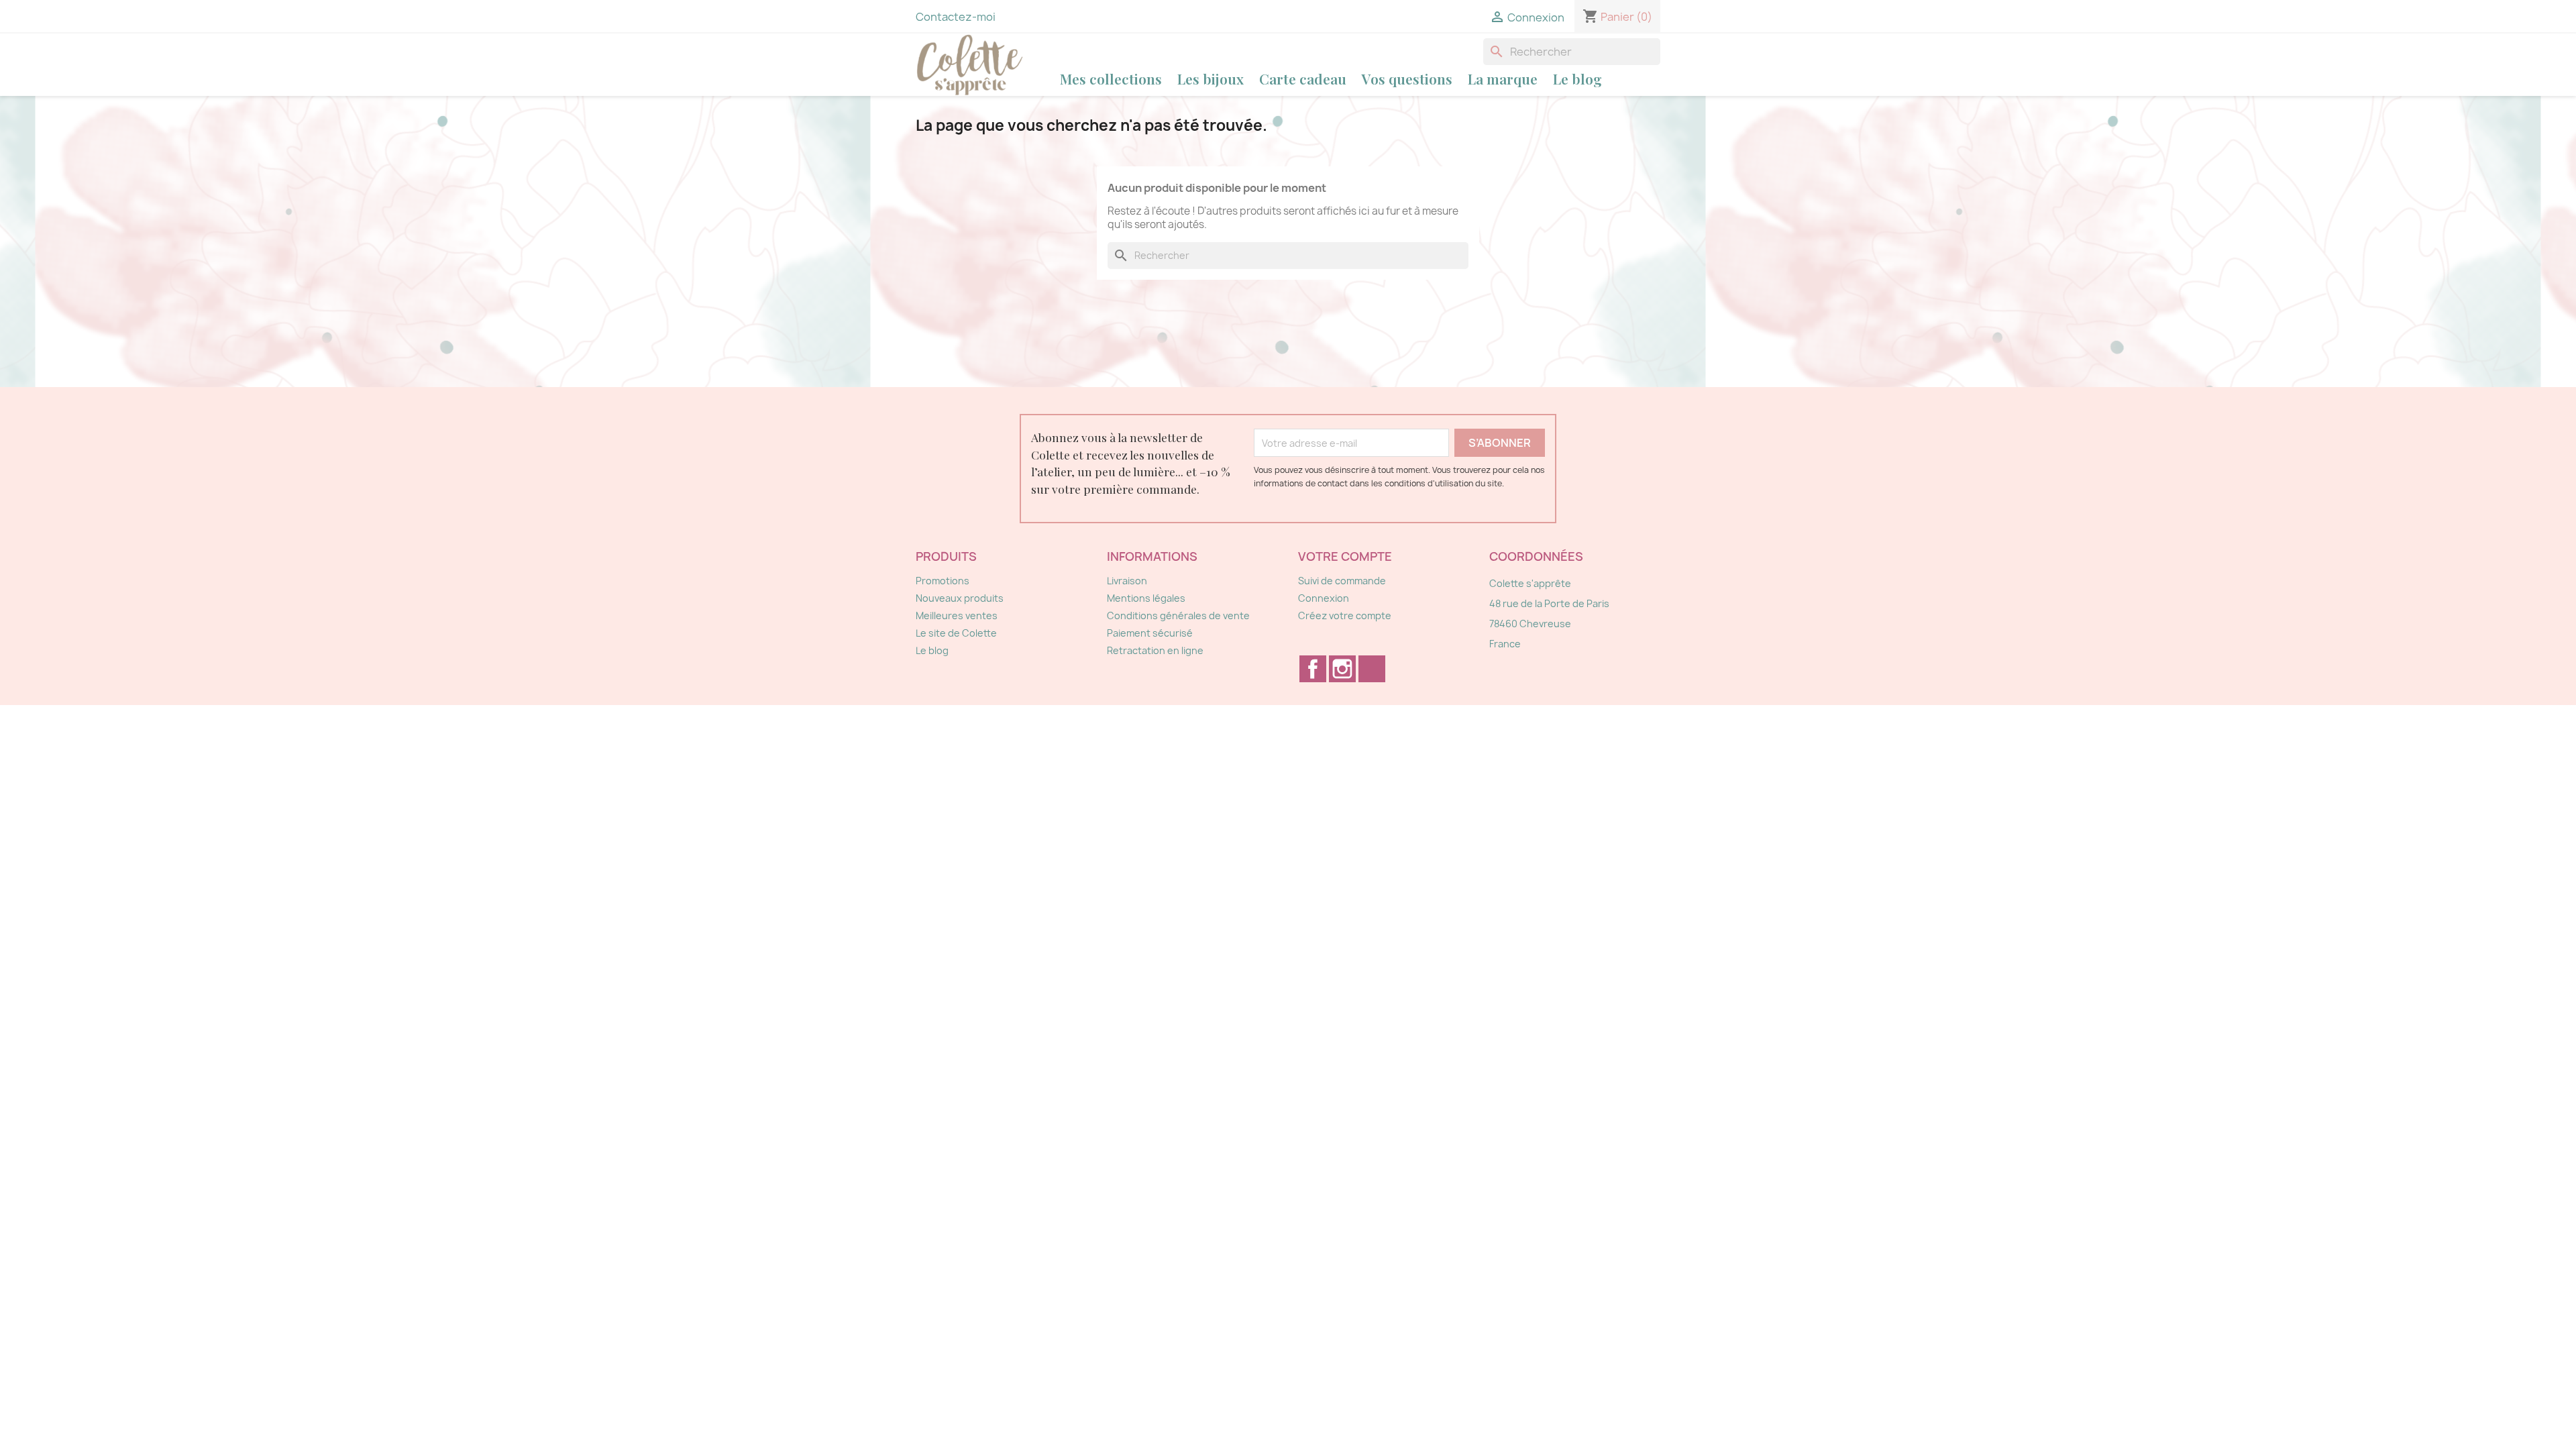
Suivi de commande (1342, 581)
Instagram (1342, 669)
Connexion (1324, 598)
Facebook (1313, 669)
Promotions (943, 581)
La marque (1503, 78)
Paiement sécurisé (1150, 633)
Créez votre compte (1345, 615)
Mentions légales (1146, 598)
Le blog (1577, 78)
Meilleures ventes (957, 615)
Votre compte (1345, 556)
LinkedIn (1372, 669)
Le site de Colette (956, 633)
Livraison (1127, 581)
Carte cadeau (1303, 78)
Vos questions (1407, 78)
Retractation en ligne (1155, 650)
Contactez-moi (956, 17)
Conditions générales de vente (1178, 615)
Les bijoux (1211, 78)
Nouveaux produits (960, 598)
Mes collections (1111, 78)
